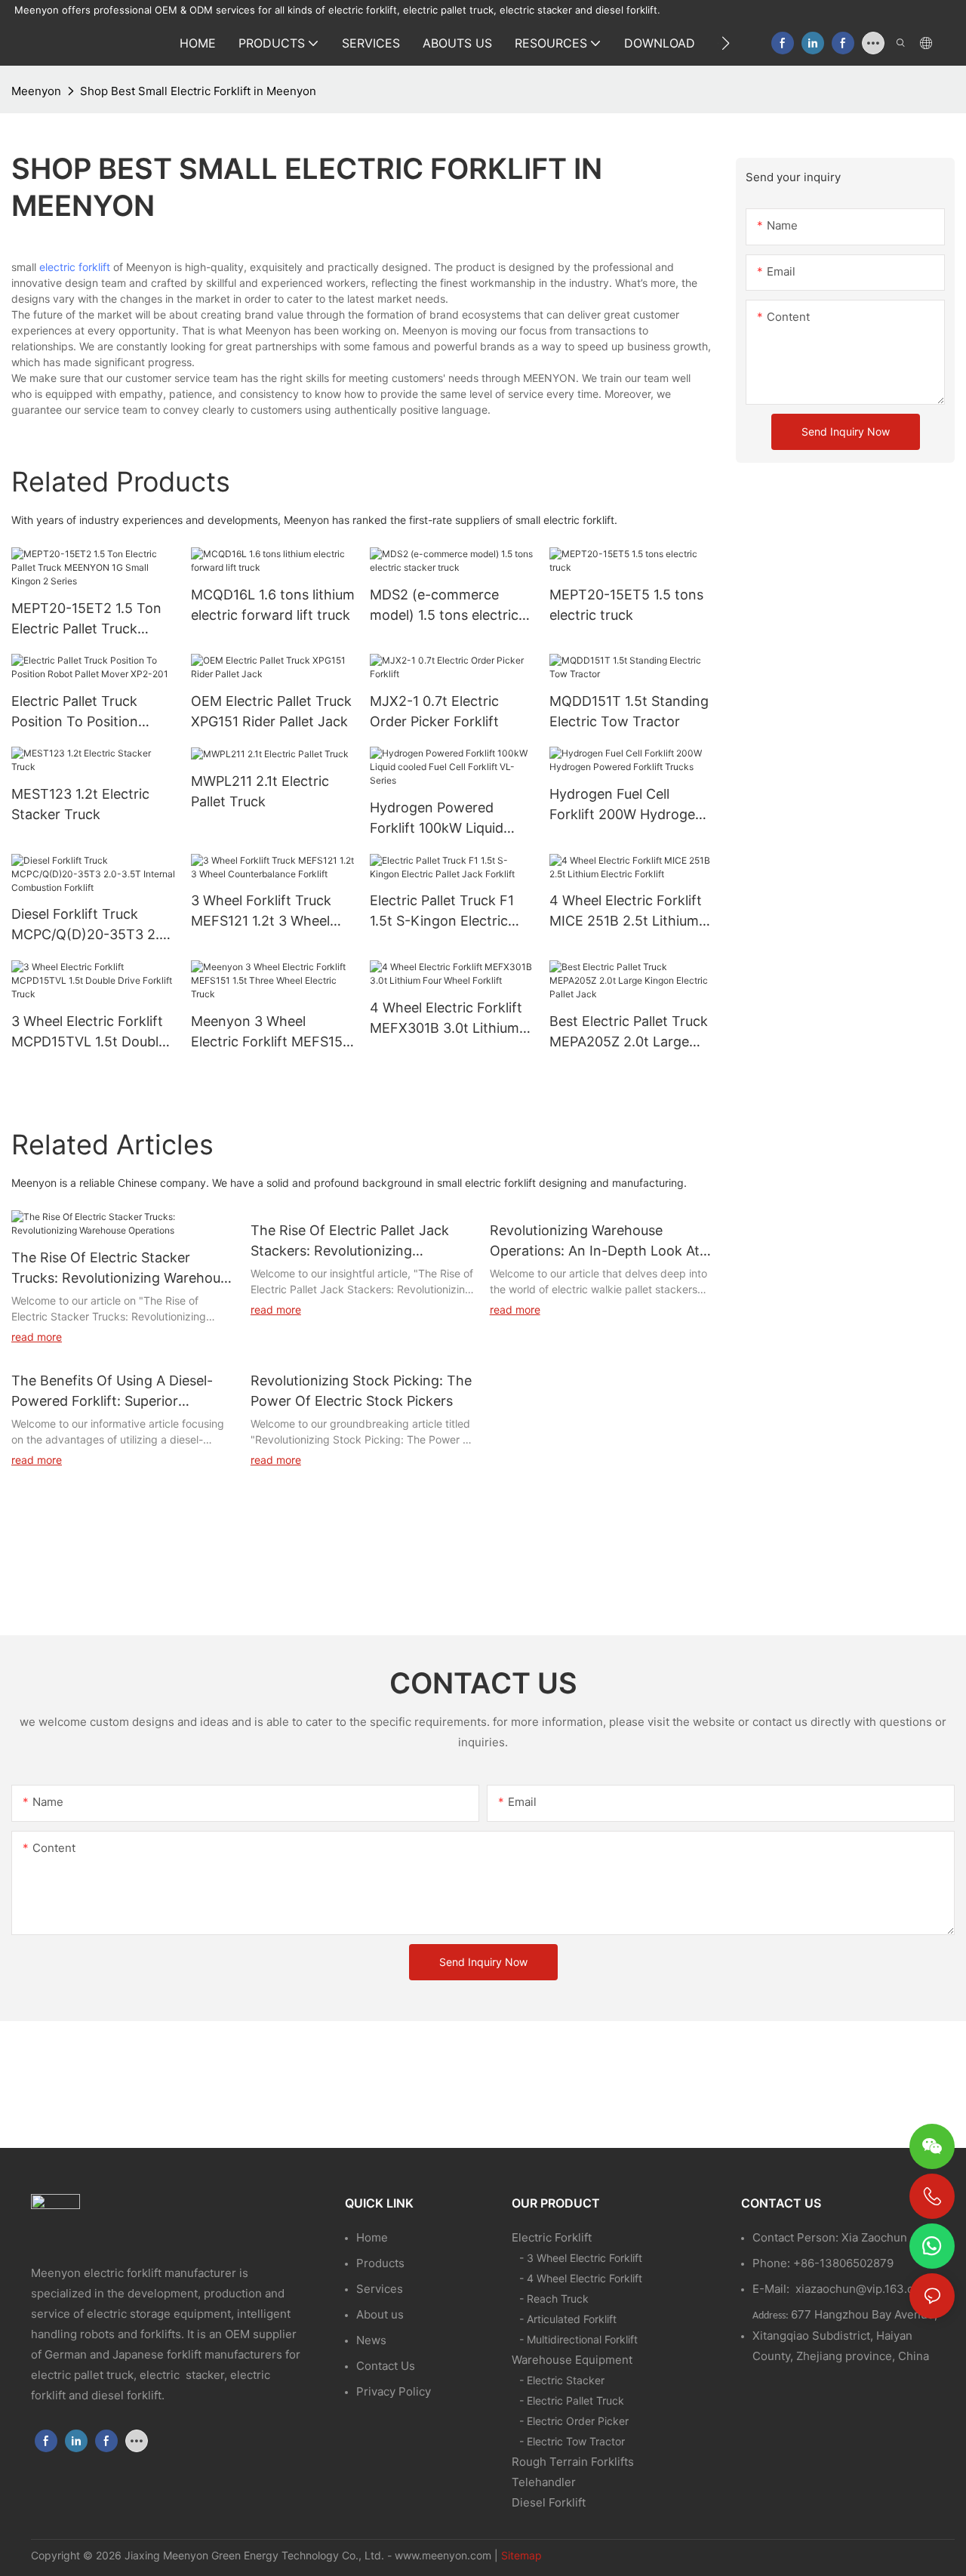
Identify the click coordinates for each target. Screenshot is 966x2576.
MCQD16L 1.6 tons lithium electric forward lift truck (273, 605)
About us (380, 2314)
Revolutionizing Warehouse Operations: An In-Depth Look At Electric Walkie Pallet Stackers (595, 1242)
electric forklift (75, 267)
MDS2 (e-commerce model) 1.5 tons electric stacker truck (444, 606)
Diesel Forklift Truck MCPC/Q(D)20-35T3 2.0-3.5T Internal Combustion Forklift (93, 925)
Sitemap (521, 2555)
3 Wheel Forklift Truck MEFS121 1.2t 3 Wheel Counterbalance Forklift (266, 912)
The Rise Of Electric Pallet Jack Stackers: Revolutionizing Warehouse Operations (350, 1242)
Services (380, 2289)
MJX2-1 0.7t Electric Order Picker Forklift (434, 711)
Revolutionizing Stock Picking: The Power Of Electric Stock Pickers (361, 1391)
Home (372, 2237)
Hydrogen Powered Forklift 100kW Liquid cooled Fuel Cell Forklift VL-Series (444, 819)
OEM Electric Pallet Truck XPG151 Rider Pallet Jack (271, 711)
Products (380, 2263)
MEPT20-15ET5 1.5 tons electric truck (626, 605)
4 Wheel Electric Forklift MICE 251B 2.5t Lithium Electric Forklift (626, 912)
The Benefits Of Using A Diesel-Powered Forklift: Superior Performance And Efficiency (112, 1392)
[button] (726, 43)
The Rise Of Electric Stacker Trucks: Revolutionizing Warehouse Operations (123, 1269)
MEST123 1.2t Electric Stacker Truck (80, 804)
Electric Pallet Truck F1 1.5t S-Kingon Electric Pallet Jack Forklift (442, 912)
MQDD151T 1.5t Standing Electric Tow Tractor (629, 711)
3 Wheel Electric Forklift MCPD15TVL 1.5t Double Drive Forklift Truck (89, 1032)
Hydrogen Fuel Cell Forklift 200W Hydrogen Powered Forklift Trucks (626, 805)
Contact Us (386, 2366)
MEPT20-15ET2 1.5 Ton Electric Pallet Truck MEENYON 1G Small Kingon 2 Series (86, 619)
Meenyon (36, 91)
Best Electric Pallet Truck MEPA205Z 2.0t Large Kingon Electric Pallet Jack (629, 1032)
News (371, 2340)
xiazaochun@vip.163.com (863, 2289)
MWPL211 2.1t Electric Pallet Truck (260, 791)
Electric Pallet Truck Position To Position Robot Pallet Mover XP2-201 (90, 712)
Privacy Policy (394, 2391)
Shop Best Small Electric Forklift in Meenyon (198, 91)
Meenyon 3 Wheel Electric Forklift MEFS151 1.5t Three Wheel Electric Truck (270, 1032)
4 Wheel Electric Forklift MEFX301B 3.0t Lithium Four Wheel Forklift (446, 1019)
